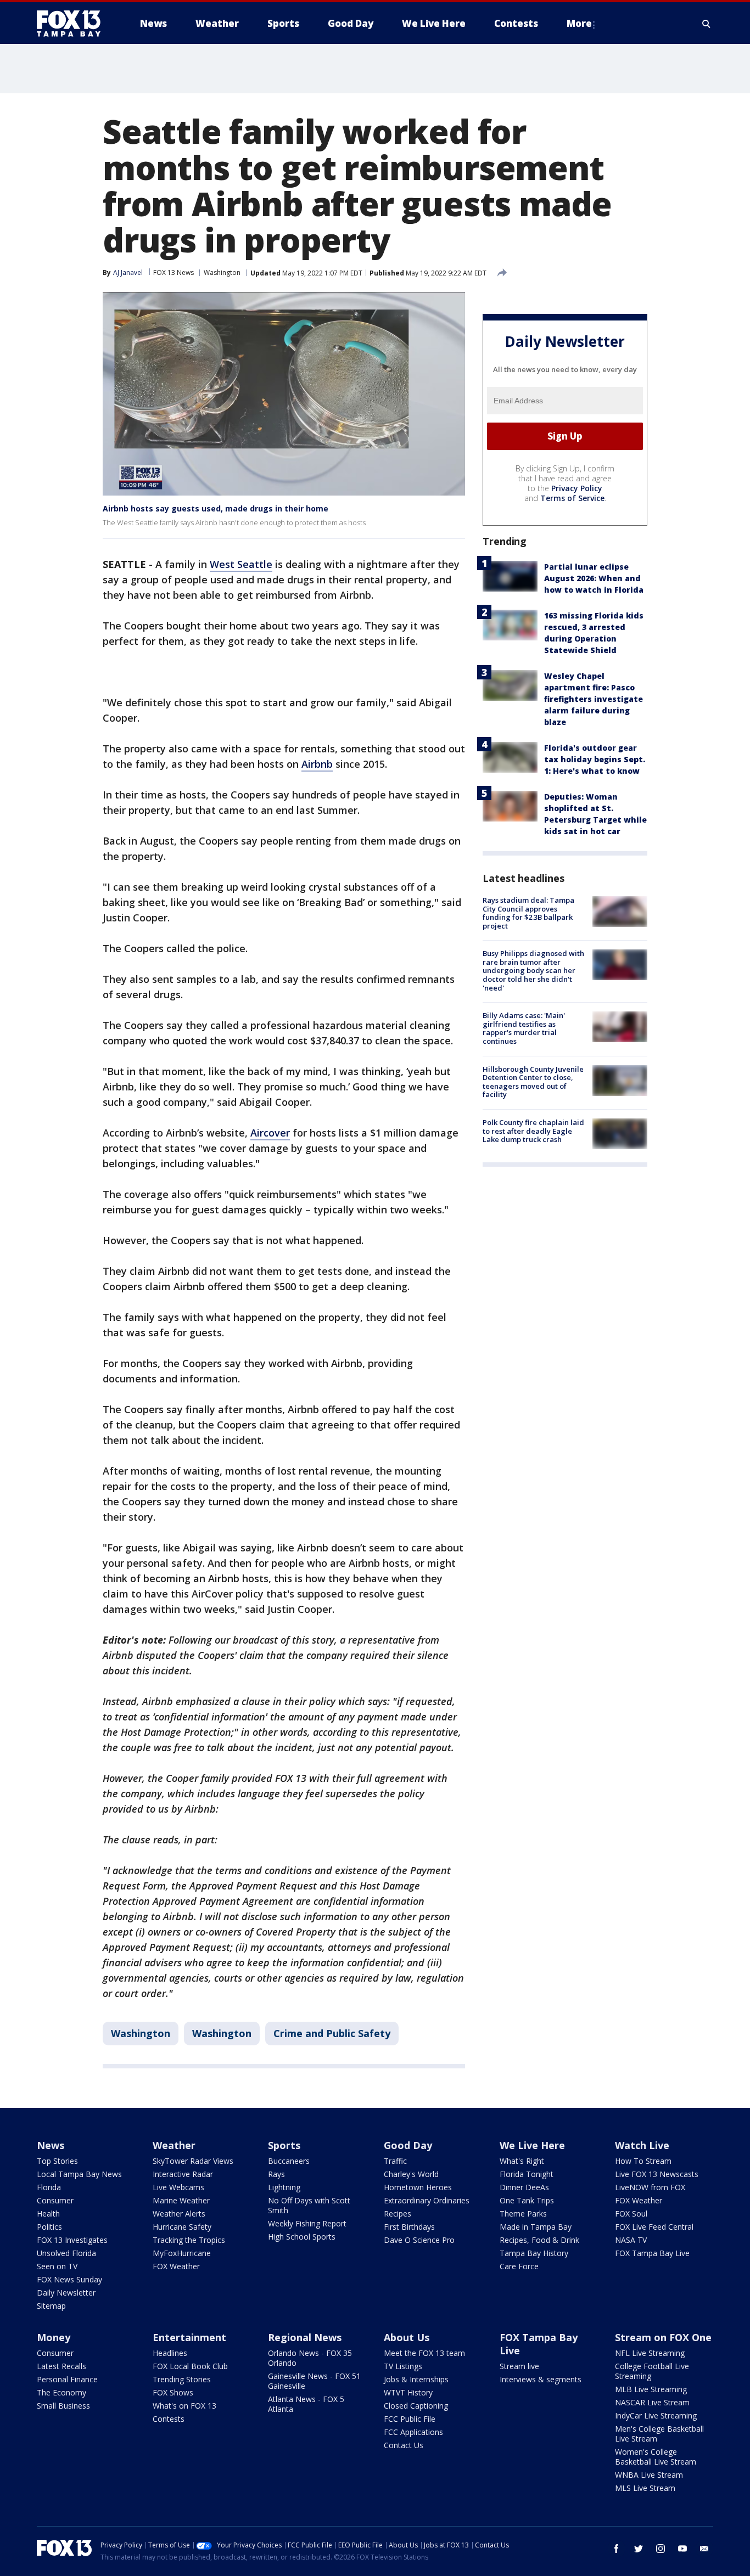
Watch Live (642, 2145)
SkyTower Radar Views (193, 2161)
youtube (682, 2549)
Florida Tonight (527, 2174)
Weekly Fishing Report (307, 2223)
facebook (617, 2549)
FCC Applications (413, 2432)
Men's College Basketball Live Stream (659, 2434)
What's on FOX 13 (184, 2406)
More (579, 23)
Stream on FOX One (663, 2337)
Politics (49, 2227)
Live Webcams (178, 2187)
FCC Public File (410, 2419)
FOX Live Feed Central (654, 2227)
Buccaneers (289, 2161)
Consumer (55, 2200)
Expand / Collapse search (707, 24)
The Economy (61, 2392)
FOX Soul (631, 2214)
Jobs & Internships (416, 2379)
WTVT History (408, 2392)
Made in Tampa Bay (536, 2227)
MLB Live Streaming (651, 2389)
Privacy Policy (577, 488)
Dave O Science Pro (419, 2240)
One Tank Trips (527, 2200)
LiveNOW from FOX (650, 2187)
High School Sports (302, 2237)
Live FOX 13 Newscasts (657, 2174)
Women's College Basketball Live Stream (656, 2457)
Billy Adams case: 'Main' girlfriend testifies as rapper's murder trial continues (524, 1028)
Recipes (398, 2214)
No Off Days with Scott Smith (309, 2205)
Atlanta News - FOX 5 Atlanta (306, 2404)
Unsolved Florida (66, 2253)
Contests (169, 2419)
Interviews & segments (541, 2379)
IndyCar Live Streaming (656, 2415)
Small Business (63, 2406)
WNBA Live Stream (649, 2475)
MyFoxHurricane (182, 2253)
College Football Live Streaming (652, 2371)
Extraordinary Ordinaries (427, 2200)
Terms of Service (572, 498)
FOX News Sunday (69, 2279)
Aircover (270, 1133)
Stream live (519, 2366)
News (51, 2145)
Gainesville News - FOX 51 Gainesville (314, 2381)
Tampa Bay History (534, 2253)
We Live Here (532, 2145)
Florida (49, 2187)
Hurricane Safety (182, 2227)
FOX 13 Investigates (72, 2240)
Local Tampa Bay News (79, 2174)
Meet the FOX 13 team (424, 2353)
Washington (222, 272)
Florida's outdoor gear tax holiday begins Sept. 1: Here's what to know (595, 759)
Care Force (519, 2266)
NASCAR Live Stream (652, 2402)
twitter (639, 2549)
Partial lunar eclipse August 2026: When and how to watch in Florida (594, 578)
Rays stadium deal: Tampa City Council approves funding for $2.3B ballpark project (528, 913)
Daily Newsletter (66, 2293)
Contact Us (404, 2445)
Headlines (170, 2353)
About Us (407, 2337)
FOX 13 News (173, 272)
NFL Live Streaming (650, 2353)
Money (54, 2337)
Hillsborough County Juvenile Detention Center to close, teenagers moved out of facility (533, 1082)
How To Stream (643, 2161)
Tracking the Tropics (189, 2240)
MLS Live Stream (645, 2488)
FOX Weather (176, 2266)
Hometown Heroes (418, 2187)
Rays (276, 2174)
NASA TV (631, 2240)
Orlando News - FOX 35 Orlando (310, 2358)
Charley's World (411, 2174)
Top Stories (57, 2161)
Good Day (408, 2145)
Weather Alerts (179, 2214)
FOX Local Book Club (190, 2366)
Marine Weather (181, 2200)
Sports (284, 2145)
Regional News (305, 2337)
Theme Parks (523, 2214)
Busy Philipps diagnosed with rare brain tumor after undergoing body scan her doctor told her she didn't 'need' (533, 970)
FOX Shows (173, 2392)
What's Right (522, 2161)
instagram (661, 2549)
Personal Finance (67, 2379)
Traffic (395, 2161)
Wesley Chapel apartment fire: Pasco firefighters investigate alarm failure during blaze (594, 699)
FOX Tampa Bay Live (652, 2253)
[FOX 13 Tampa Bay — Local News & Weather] (73, 24)
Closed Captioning (416, 2406)
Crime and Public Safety (332, 2033)
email (704, 2549)
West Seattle (241, 564)
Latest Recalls (61, 2366)
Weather (174, 2145)
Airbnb (317, 764)
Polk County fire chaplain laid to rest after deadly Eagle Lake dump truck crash (533, 1131)
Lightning (284, 2187)
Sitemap (51, 2306)
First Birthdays (409, 2227)
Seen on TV (57, 2266)
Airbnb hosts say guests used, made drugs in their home (216, 508)
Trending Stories (182, 2379)
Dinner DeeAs (524, 2187)
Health (48, 2214)
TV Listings (403, 2366)
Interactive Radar (183, 2174)
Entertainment (189, 2337)
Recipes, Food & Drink (539, 2240)
